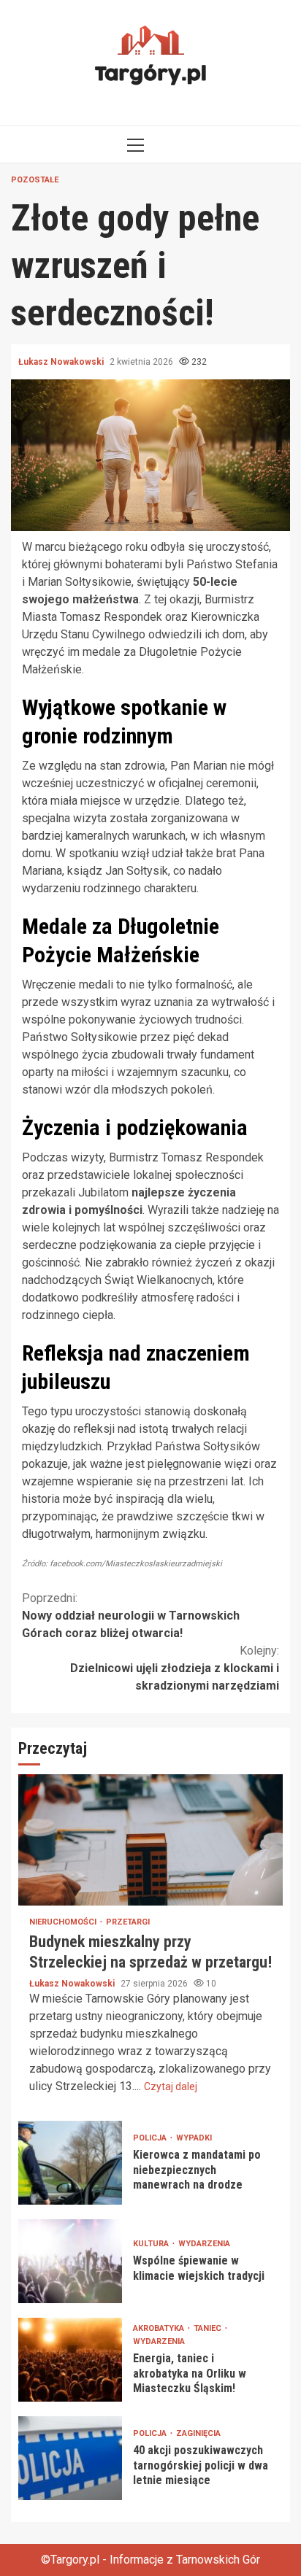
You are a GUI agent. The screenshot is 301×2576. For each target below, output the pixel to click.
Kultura (152, 2244)
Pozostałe (35, 180)
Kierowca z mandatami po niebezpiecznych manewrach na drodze (70, 2163)
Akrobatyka (160, 2328)
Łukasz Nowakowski (62, 362)
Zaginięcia (198, 2433)
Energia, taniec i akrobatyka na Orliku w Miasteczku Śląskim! (70, 2360)
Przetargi (128, 1922)
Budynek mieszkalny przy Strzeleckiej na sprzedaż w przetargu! (150, 1840)
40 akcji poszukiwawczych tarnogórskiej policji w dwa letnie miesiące (70, 2458)
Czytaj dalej (171, 2086)
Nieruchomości (64, 1922)
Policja (151, 2138)
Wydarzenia (204, 2244)
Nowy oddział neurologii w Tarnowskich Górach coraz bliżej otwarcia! (131, 1616)
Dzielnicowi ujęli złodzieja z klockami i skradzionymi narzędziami (175, 1668)
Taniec (209, 2328)
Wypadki (194, 2138)
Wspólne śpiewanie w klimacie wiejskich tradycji (70, 2261)
